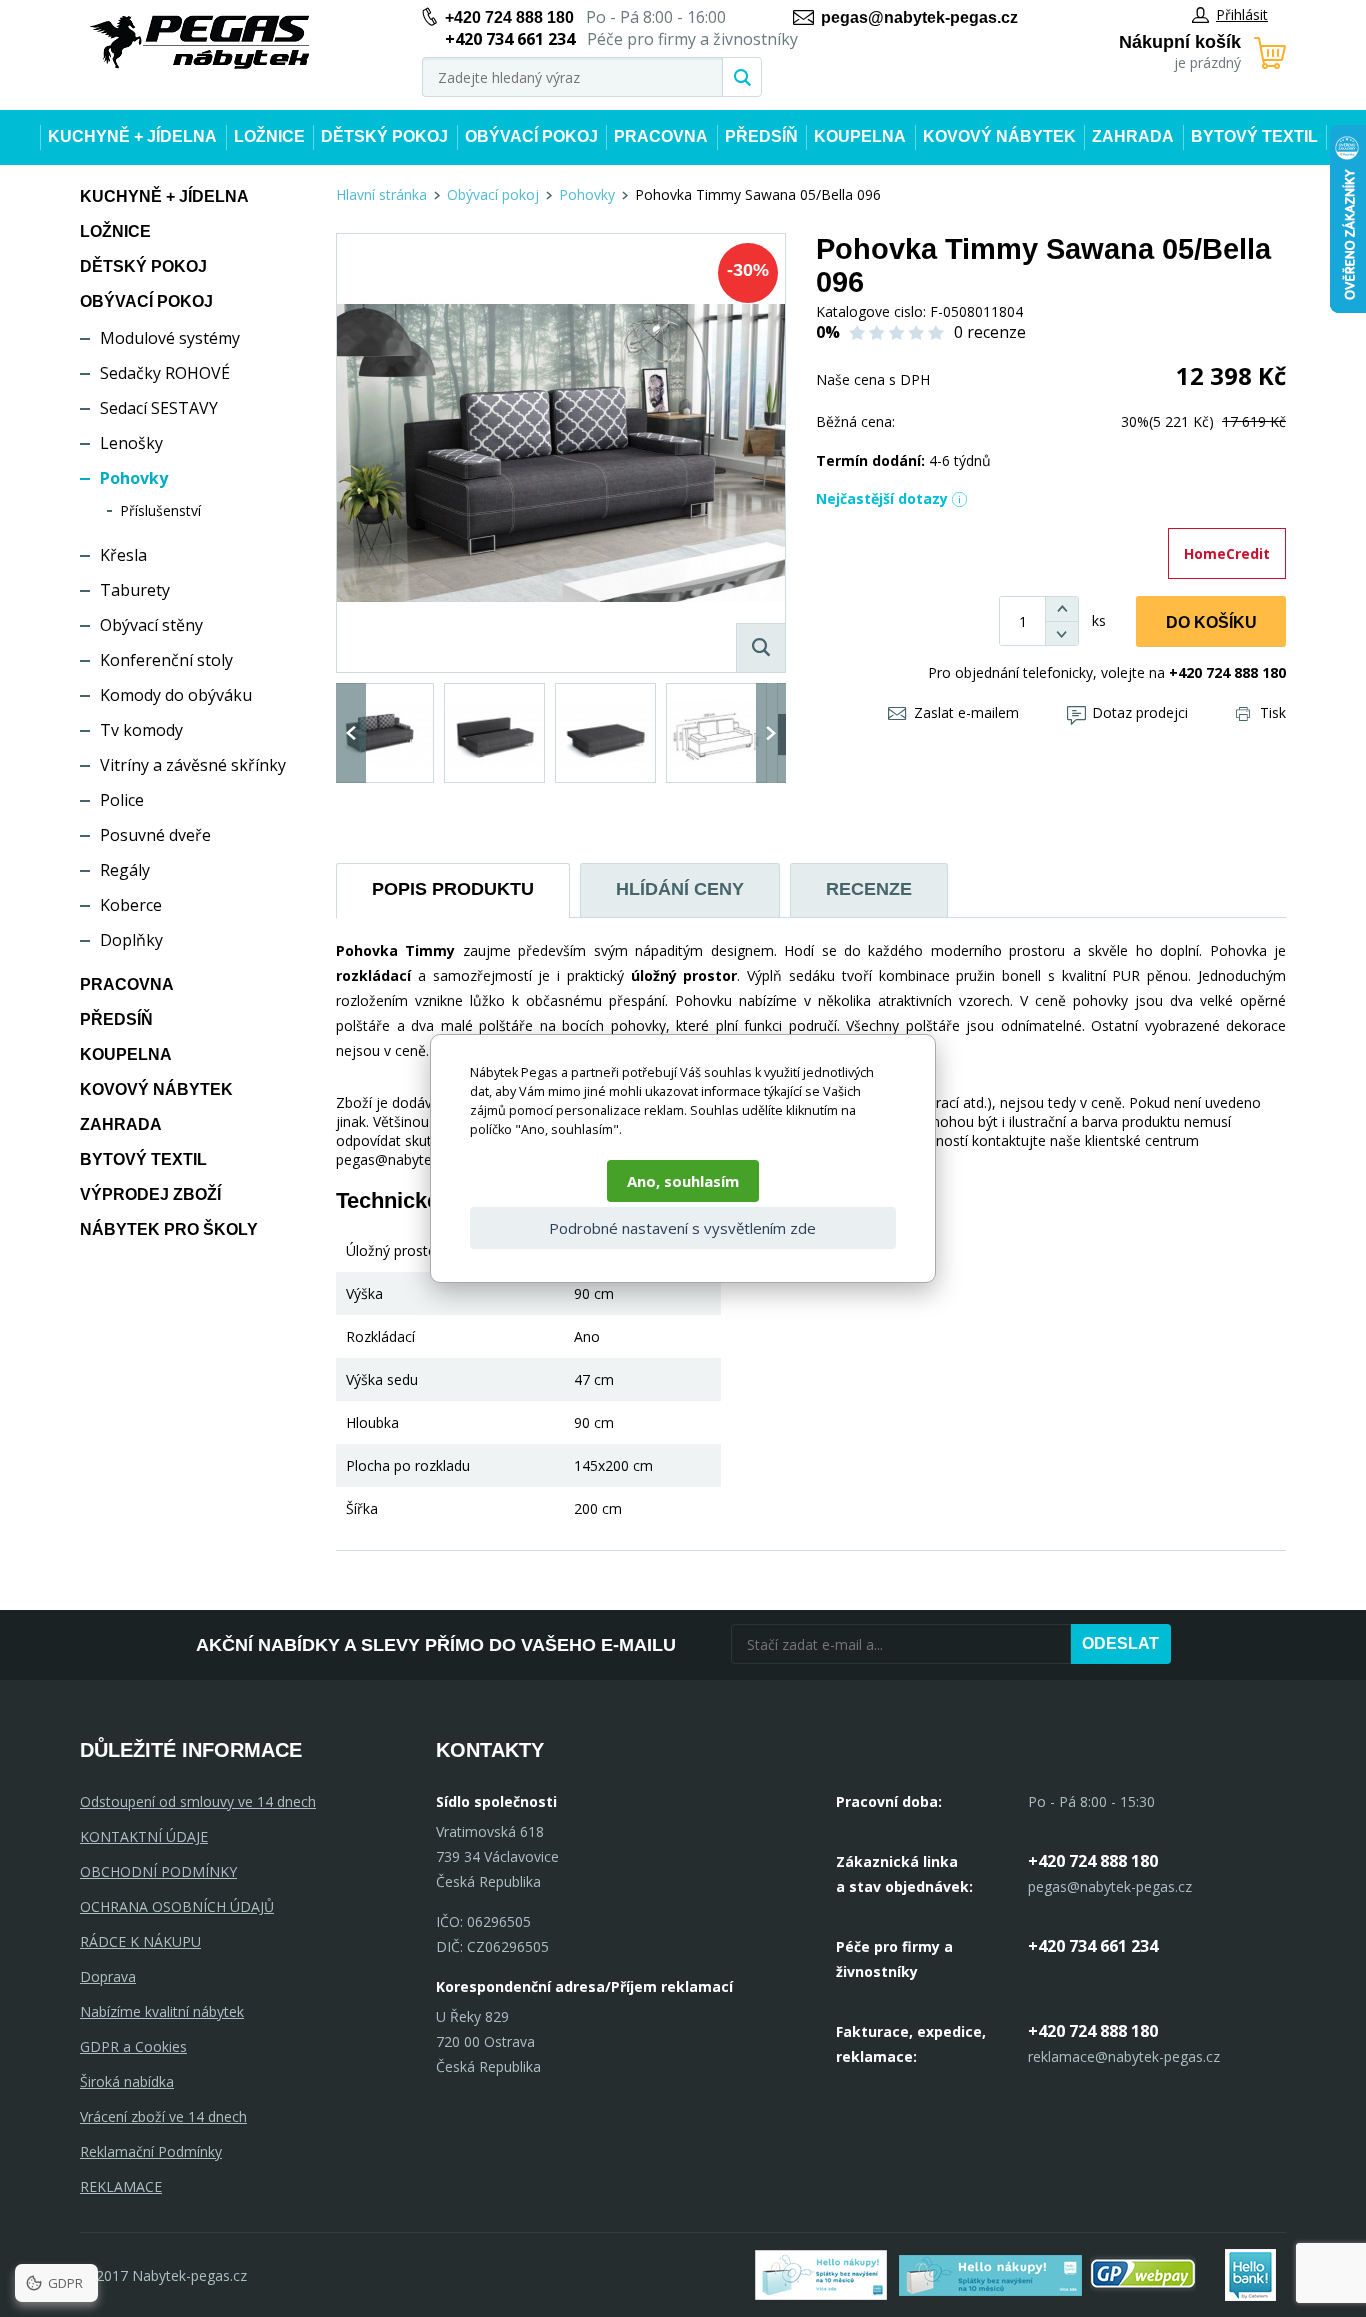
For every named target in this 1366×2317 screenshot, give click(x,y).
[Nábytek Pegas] (200, 42)
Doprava (108, 1976)
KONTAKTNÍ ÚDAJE (144, 1836)
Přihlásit (1242, 14)
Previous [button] (351, 733)
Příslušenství (160, 510)
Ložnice (269, 136)
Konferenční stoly (166, 660)
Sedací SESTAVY (159, 408)
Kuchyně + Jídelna (132, 136)
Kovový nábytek (999, 136)
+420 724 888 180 (509, 17)
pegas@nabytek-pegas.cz (919, 17)
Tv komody (141, 730)
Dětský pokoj (384, 136)
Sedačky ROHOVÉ (165, 373)
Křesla (123, 555)
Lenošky (131, 443)
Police (122, 800)
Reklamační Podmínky (151, 2151)
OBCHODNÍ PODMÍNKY (158, 1871)
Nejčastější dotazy (882, 498)
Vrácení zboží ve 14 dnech (163, 2116)
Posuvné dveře (155, 835)
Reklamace (121, 2186)
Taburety (135, 590)
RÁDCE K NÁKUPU (140, 1941)
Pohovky (134, 478)
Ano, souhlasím (683, 1181)
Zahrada (1133, 136)
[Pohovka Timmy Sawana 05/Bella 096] (561, 453)
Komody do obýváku (176, 695)
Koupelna (860, 136)
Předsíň (761, 136)
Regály (125, 870)
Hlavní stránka (381, 194)
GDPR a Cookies (133, 2046)
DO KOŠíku (1211, 622)
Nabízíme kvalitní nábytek (162, 2011)
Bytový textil (1254, 136)
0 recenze (990, 332)
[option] (383, 733)
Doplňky (131, 940)
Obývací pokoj (531, 136)
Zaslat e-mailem (966, 712)
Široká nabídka (127, 2081)
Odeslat (1120, 1643)
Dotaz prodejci (1140, 712)
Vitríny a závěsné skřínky (193, 765)
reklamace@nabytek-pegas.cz (1124, 2056)
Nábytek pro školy (169, 1229)
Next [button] (771, 733)
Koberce (131, 905)
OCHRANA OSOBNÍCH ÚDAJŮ (177, 1906)
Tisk (1273, 712)
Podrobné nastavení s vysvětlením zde (682, 1228)
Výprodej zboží (150, 1194)
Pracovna (661, 136)
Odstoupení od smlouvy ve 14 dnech (198, 1801)
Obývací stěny (151, 625)
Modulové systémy (170, 338)
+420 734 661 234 (1093, 1946)
